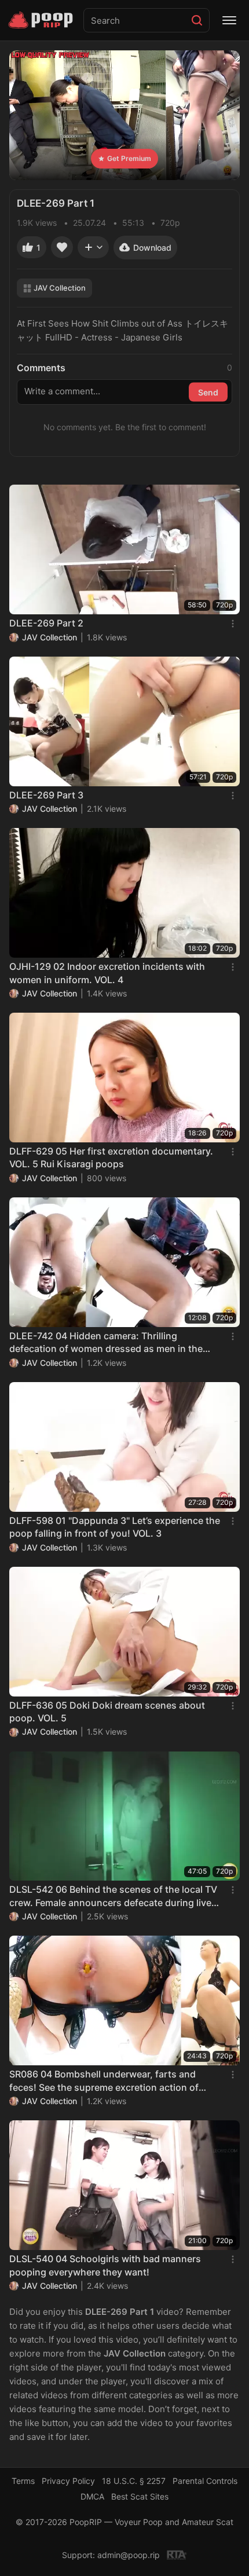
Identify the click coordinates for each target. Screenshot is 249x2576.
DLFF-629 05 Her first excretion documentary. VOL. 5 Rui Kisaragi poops (111, 1157)
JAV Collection (60, 288)
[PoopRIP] (42, 20)
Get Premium (129, 158)
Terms (23, 2481)
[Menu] (229, 20)
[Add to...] (93, 247)
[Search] (197, 20)
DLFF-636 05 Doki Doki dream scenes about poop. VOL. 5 (107, 1712)
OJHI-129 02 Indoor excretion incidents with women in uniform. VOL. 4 (107, 973)
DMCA (92, 2496)
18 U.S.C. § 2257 (134, 2481)
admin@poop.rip (129, 2555)
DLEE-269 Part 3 (46, 795)
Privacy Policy (68, 2481)
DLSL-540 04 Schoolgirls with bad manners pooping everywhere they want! (105, 2265)
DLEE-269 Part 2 (46, 623)
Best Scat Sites (140, 2496)
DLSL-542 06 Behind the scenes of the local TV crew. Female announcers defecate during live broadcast (113, 1896)
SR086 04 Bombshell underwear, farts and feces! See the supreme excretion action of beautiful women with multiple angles (104, 2081)
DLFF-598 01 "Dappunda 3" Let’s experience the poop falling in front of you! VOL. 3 (115, 1527)
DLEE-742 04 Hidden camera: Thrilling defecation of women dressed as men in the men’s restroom (106, 1343)
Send (208, 392)
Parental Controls (205, 2481)
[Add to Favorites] (62, 247)
